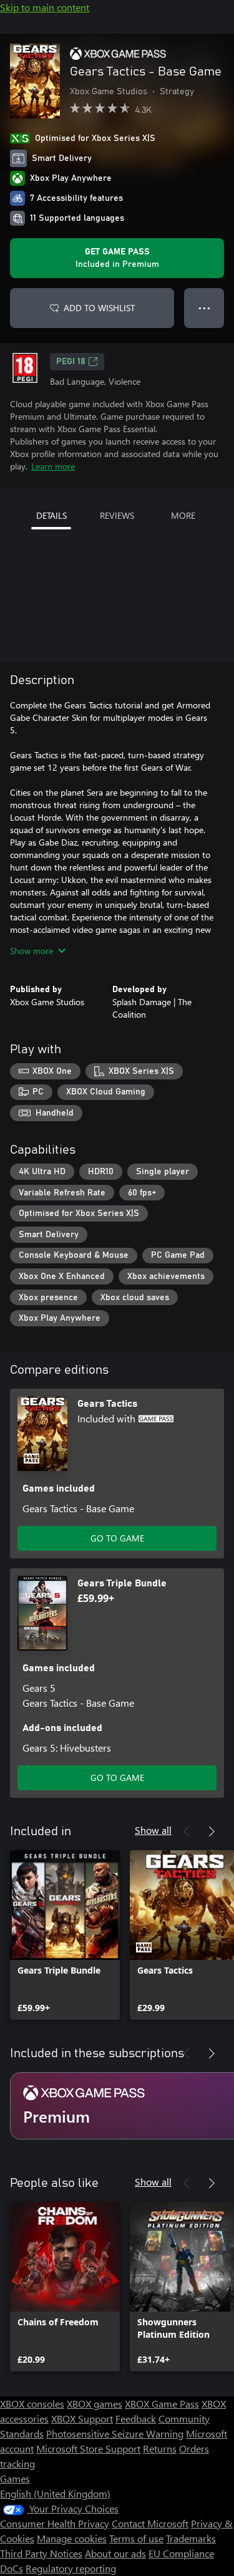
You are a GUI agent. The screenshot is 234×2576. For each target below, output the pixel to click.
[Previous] (187, 1831)
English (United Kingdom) (55, 2493)
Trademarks (191, 2538)
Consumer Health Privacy (55, 2523)
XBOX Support (82, 2419)
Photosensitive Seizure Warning (115, 2434)
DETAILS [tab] (51, 515)
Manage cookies (72, 2538)
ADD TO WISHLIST (99, 308)
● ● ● (204, 308)
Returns (160, 2448)
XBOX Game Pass (162, 2404)
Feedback (136, 2419)
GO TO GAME (117, 1538)
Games (15, 2478)
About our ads (115, 2553)
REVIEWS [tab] (117, 515)
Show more (32, 951)
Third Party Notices (41, 2553)
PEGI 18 (71, 362)
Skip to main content (45, 7)
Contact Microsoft (150, 2523)
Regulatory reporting (71, 2568)
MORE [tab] (183, 515)
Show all (153, 1830)
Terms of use (136, 2538)
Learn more (53, 466)
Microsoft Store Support (88, 2448)
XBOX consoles (32, 2404)
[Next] (212, 1831)
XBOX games (95, 2404)
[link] (65, 1935)
